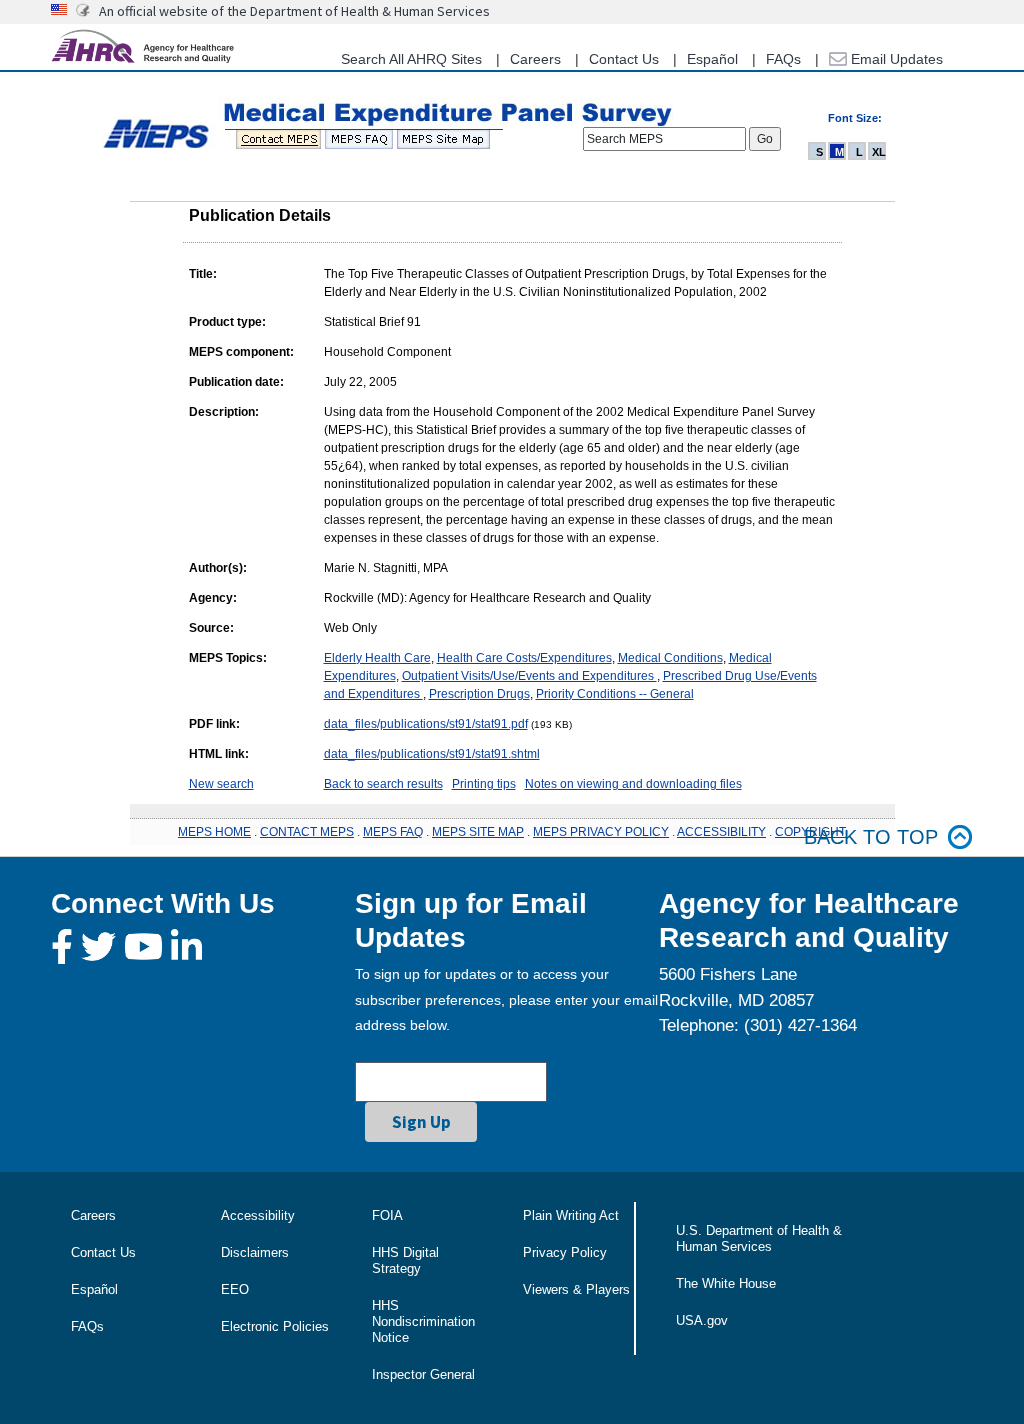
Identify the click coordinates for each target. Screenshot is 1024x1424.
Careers (535, 59)
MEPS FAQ (393, 832)
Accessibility (258, 1215)
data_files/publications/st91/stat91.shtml (432, 754)
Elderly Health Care (377, 658)
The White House (726, 1283)
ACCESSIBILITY (721, 832)
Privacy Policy (565, 1252)
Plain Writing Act (571, 1215)
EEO (235, 1289)
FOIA (387, 1215)
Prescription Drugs (479, 694)
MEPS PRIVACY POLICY (601, 832)
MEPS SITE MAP (478, 832)
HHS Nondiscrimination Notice (423, 1321)
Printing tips (484, 784)
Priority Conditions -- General (615, 694)
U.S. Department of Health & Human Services (759, 1238)
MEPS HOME (214, 832)
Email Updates (895, 59)
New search (221, 784)
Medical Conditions (670, 658)
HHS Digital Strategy (405, 1260)
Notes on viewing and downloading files (633, 784)
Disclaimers (255, 1252)
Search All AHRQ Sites (411, 59)
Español (712, 59)
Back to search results (383, 784)
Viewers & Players (576, 1289)
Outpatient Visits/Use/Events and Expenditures (529, 676)
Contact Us (624, 59)
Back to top (871, 837)
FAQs (783, 59)
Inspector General (423, 1374)
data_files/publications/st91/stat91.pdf (426, 724)
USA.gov (702, 1320)
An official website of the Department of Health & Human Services (294, 11)
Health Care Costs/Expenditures (524, 658)
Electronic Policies (275, 1326)
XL (879, 152)
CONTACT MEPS (307, 832)
